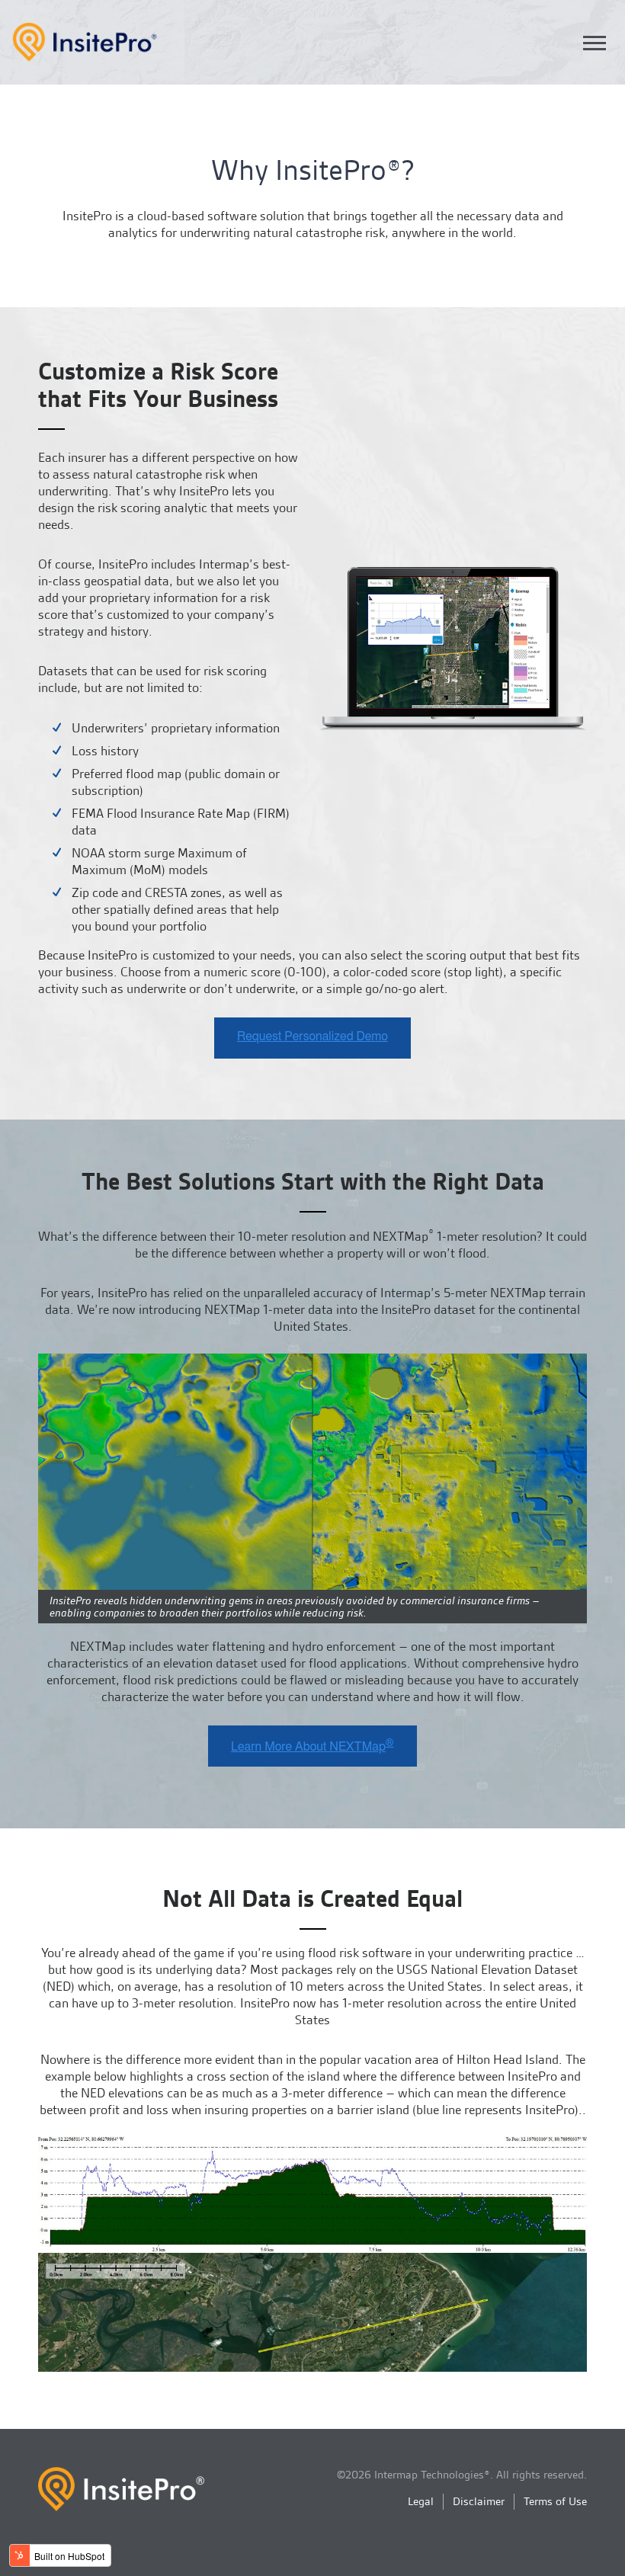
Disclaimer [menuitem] (479, 2501)
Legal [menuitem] (421, 2501)
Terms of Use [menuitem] (555, 2501)
